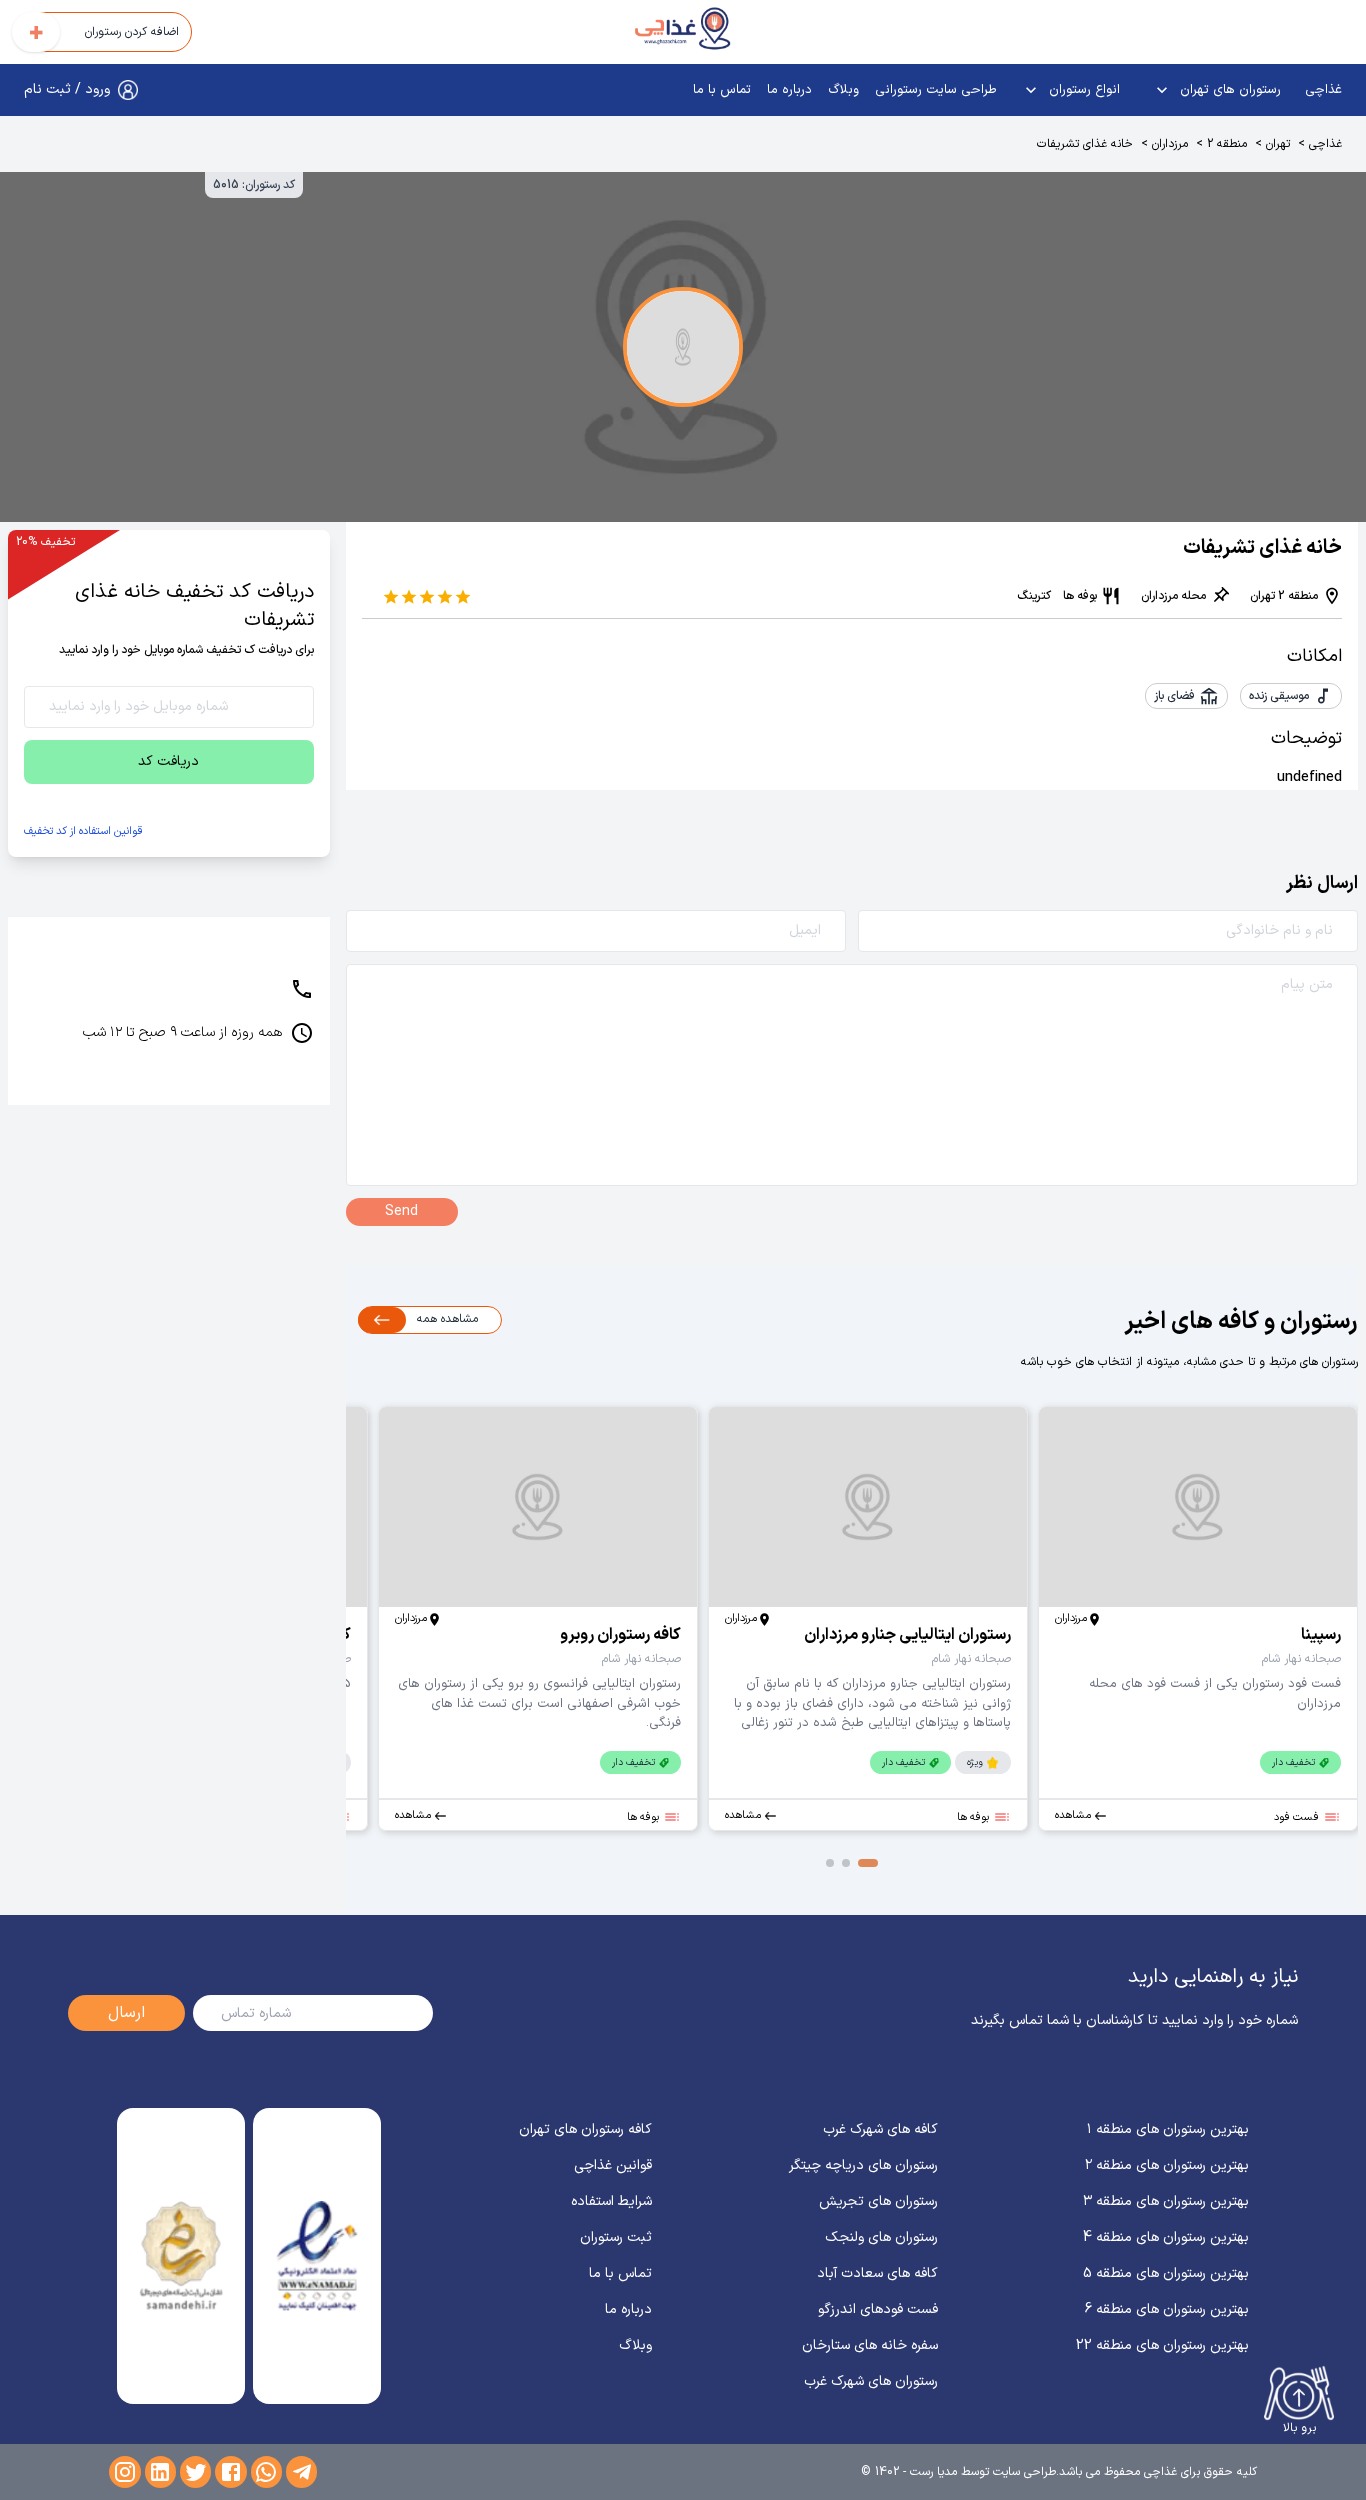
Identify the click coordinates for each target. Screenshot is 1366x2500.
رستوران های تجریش (878, 2201)
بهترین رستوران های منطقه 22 (1162, 2345)
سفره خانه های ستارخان (870, 2345)
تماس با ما (722, 90)
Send (401, 1211)
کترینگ (1034, 596)
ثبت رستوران (616, 2237)
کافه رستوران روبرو (620, 1635)
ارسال (126, 2013)
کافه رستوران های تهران (585, 2129)
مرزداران (1170, 144)
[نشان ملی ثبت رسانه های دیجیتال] (180, 2256)
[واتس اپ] (266, 2472)
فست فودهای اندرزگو (878, 2309)
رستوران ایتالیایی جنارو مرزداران (907, 1635)
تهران (1278, 144)
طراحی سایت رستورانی (936, 90)
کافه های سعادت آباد (877, 2273)
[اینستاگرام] (124, 2472)
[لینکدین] (160, 2472)
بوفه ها (1080, 596)
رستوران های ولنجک (881, 2237)
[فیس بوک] (230, 2472)
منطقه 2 (1227, 144)
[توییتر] (195, 2472)
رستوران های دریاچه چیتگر (863, 2165)
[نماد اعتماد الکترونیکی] (316, 2256)
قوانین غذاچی (613, 2165)
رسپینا (1321, 1635)
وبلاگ (843, 90)
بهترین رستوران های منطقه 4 (1166, 2237)
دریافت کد (168, 761)
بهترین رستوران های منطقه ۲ (1167, 2165)
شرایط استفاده (611, 2201)
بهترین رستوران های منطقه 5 (1166, 2273)
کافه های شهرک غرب (880, 2129)
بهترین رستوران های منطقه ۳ (1166, 2201)
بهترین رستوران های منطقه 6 (1167, 2309)
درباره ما (789, 90)
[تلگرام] (301, 2472)
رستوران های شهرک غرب (871, 2381)
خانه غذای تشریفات (1085, 144)
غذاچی (1323, 90)
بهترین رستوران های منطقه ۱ (1168, 2129)
